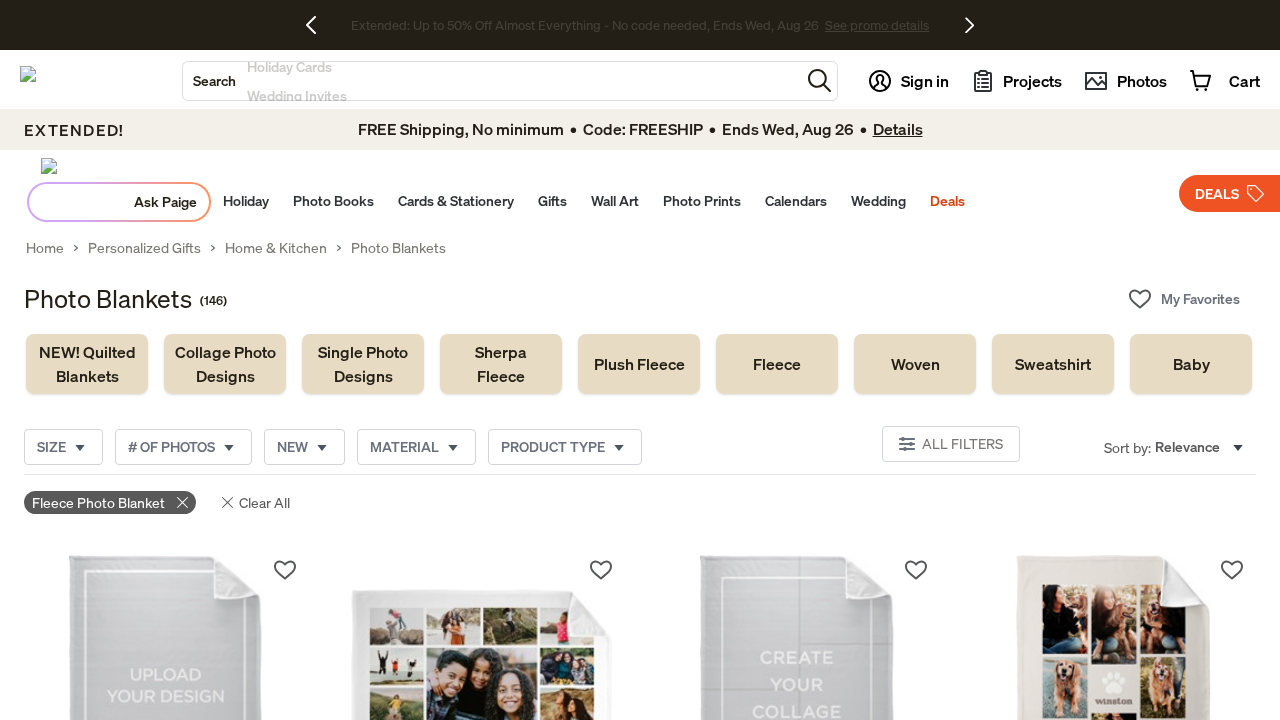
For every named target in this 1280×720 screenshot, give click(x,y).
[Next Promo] (969, 25)
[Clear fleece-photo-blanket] (182, 502)
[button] (819, 80)
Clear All (264, 502)
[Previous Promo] (318, 25)
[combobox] (491, 81)
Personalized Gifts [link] (144, 248)
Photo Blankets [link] (398, 248)
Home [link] (45, 248)
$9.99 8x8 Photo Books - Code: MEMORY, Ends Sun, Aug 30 (584, 25)
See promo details (815, 25)
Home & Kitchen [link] (276, 248)
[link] (87, 364)
